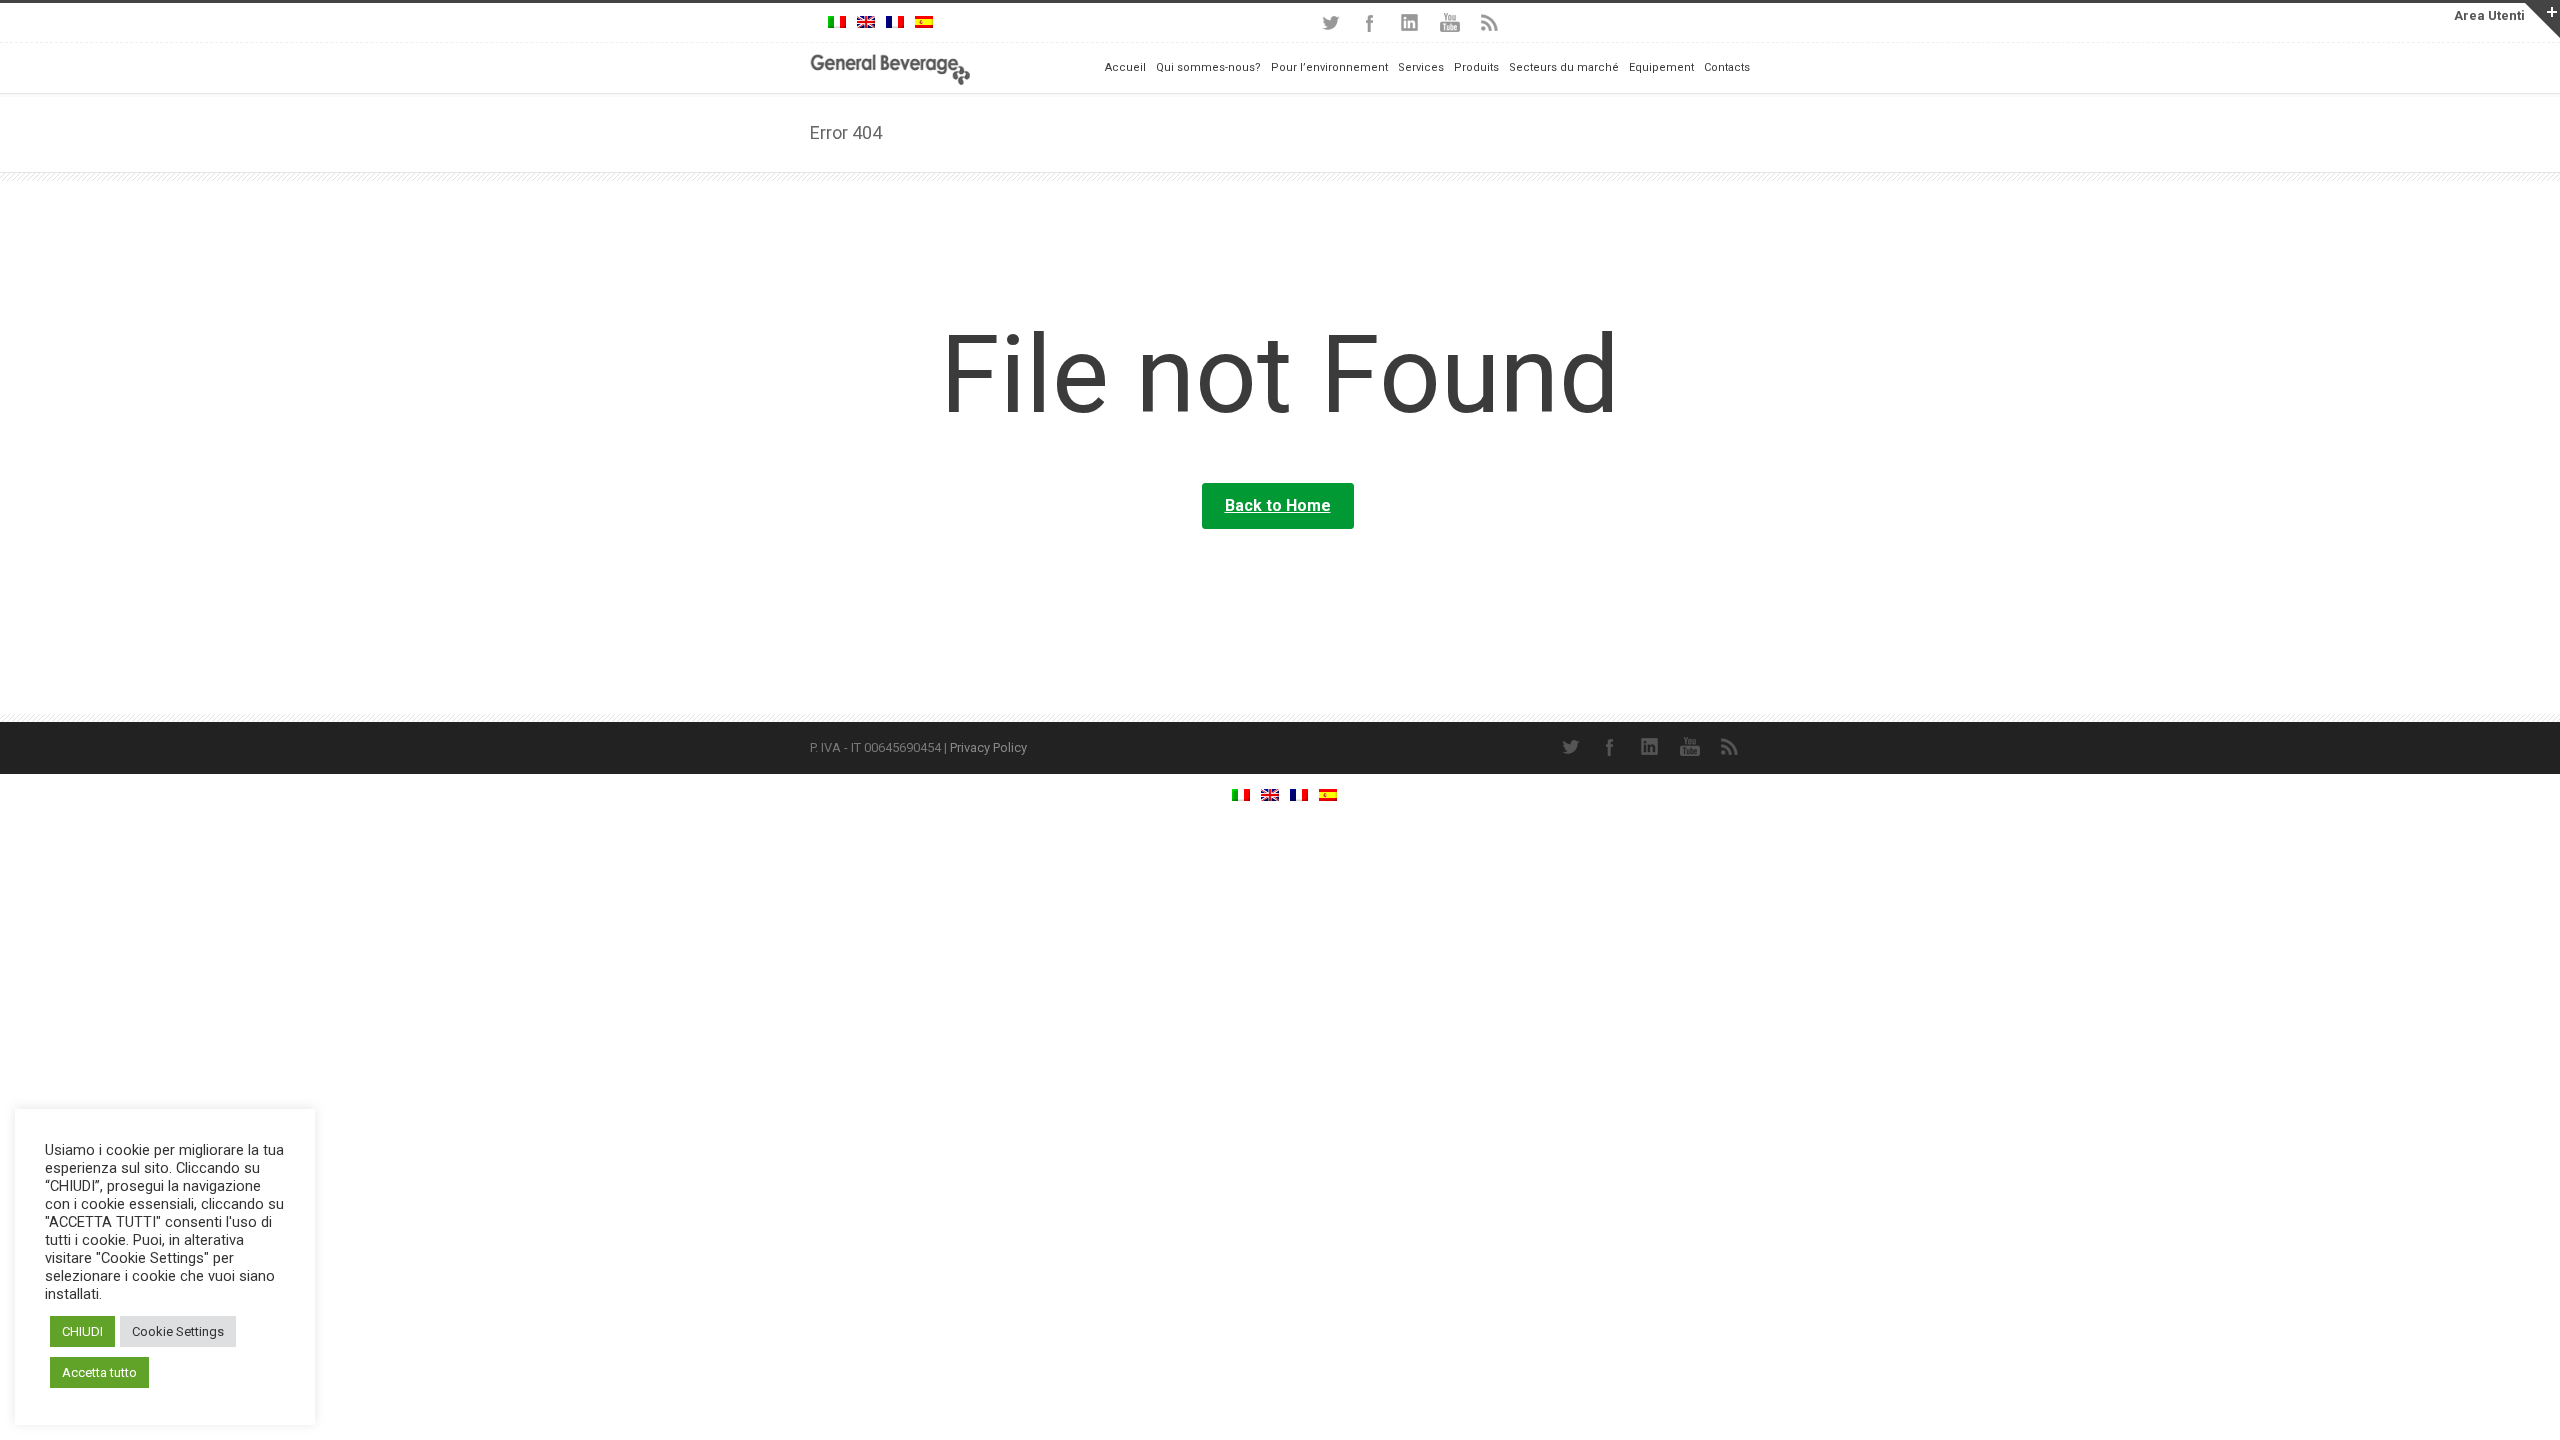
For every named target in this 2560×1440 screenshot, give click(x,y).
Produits (1476, 67)
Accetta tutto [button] (99, 1372)
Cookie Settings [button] (178, 1331)
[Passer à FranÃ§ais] (895, 22)
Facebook (1370, 23)
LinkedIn (1410, 23)
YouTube (1450, 23)
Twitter (1330, 23)
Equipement (1661, 67)
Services (1421, 67)
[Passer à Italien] (837, 22)
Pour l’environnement (1329, 67)
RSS (1490, 23)
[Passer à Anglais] (866, 22)
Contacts (1727, 67)
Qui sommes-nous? (1208, 67)
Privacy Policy (988, 747)
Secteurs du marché (1564, 67)
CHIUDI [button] (82, 1331)
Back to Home (1278, 505)
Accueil (1125, 67)
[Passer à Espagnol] (924, 22)
